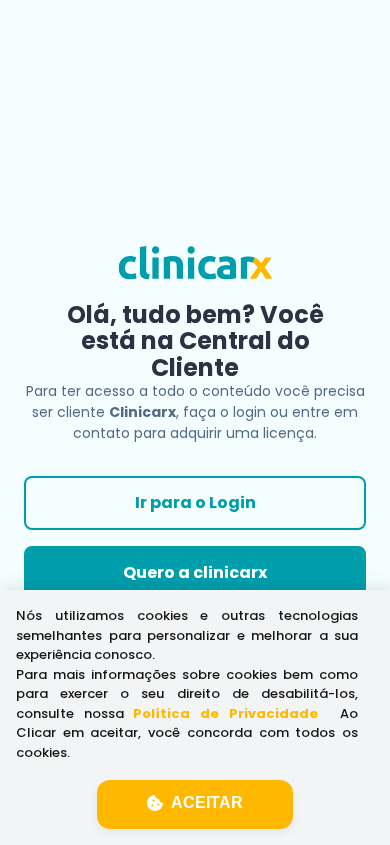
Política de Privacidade (225, 713)
